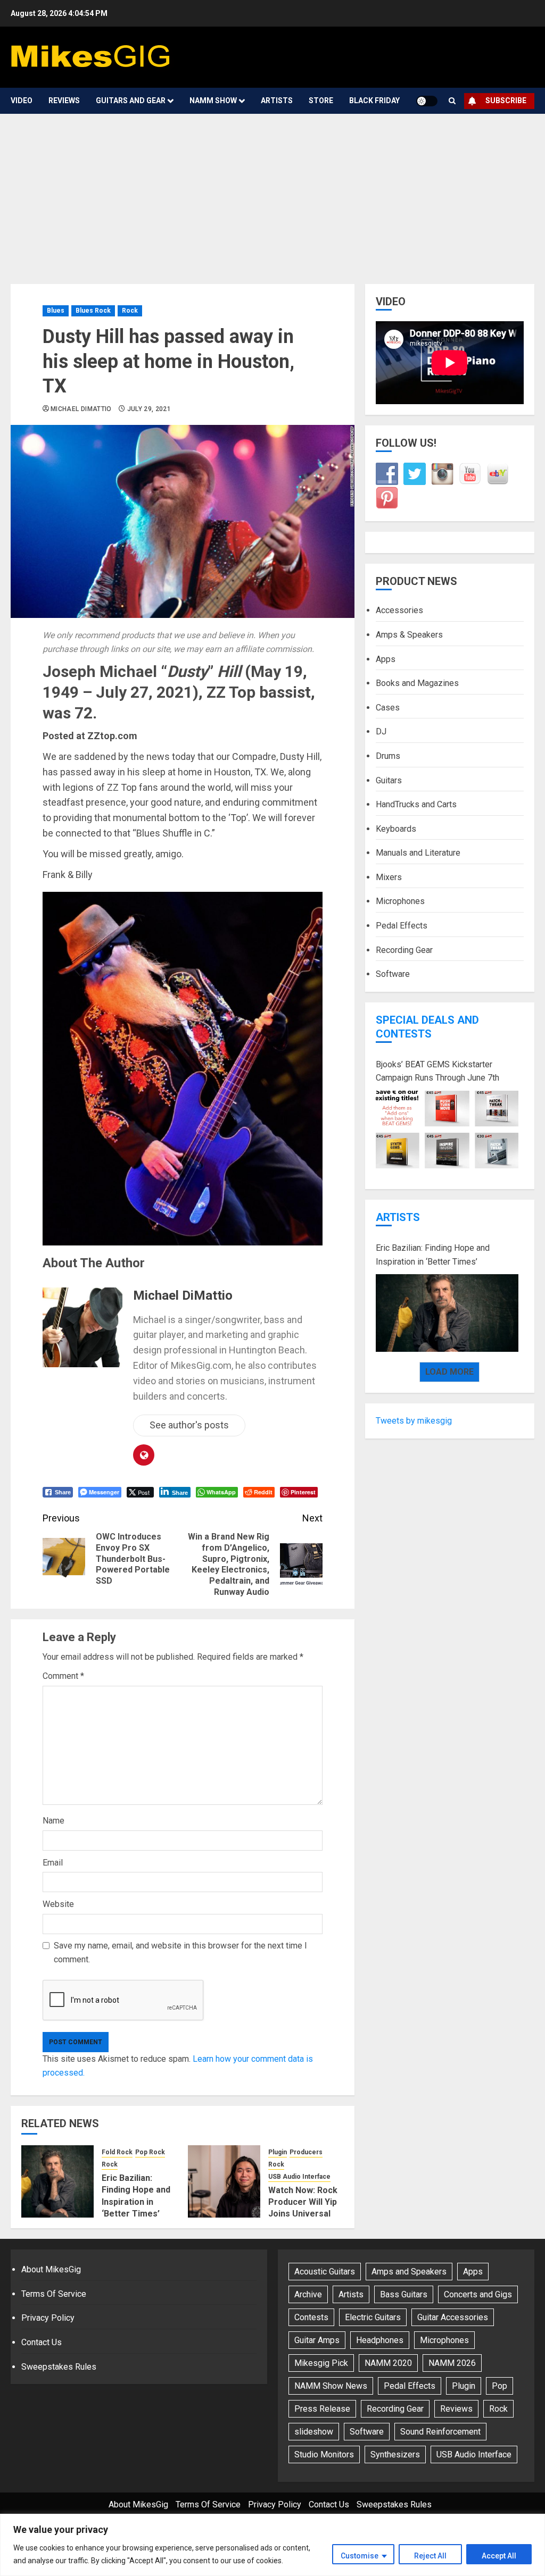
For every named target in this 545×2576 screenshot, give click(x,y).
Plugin (278, 2152)
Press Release (322, 2409)
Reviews (64, 101)
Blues (56, 311)
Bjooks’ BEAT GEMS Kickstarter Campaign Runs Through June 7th (437, 1071)
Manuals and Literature (418, 853)
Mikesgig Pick (321, 2363)
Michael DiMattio (81, 409)
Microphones (400, 901)
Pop (499, 2386)
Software (393, 974)
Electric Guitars (373, 2317)
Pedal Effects (402, 926)
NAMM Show (213, 101)
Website (58, 1904)
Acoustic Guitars (325, 2272)
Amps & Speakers (409, 635)
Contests (311, 2317)
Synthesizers (395, 2454)
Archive (308, 2294)
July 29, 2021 (149, 409)
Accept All (499, 2556)
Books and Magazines (417, 683)
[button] (452, 101)
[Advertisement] (272, 194)
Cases (388, 708)
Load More (449, 1372)
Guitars (389, 780)
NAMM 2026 (452, 2363)
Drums (388, 756)
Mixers (389, 877)
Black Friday (374, 101)
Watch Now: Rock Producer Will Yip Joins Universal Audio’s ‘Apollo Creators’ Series (303, 2214)
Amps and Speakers (409, 2272)
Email (53, 1863)
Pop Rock (150, 2152)
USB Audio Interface (299, 2177)
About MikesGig (51, 2269)
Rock (130, 311)
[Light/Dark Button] (427, 101)
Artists (277, 101)
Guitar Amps (317, 2340)
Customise (360, 2556)
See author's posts (189, 1425)
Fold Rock (117, 2152)
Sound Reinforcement (440, 2432)
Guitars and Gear (131, 101)
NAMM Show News (331, 2386)
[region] (272, 2545)
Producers (306, 2152)
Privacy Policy (48, 2318)
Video (22, 101)
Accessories (399, 610)
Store (321, 101)
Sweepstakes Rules (59, 2367)
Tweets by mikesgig (414, 1421)
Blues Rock (93, 311)
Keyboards (396, 829)
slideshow (314, 2432)
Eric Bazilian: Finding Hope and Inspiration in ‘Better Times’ (433, 1255)
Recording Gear (404, 950)
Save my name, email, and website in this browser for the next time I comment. (180, 1952)
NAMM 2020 (388, 2363)
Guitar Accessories (453, 2317)
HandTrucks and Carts (416, 804)
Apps (386, 659)
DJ (381, 731)
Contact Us (42, 2342)
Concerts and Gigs (478, 2294)
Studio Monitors (324, 2454)
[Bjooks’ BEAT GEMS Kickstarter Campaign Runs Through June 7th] (447, 1130)
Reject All (430, 2556)
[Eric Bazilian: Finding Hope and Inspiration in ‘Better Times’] (57, 2181)
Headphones (380, 2340)
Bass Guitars (404, 2294)
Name (53, 1821)
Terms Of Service (54, 2294)
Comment (63, 1676)
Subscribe (506, 101)
